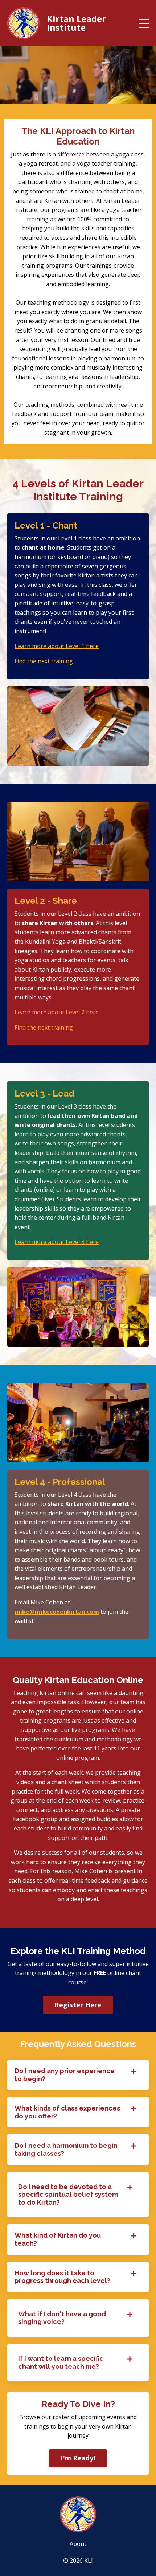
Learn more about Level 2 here (57, 1012)
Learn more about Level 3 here (57, 1242)
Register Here (78, 2005)
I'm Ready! (78, 2458)
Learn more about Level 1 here (57, 646)
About (78, 2544)
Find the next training (44, 661)
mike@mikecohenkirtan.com (57, 1612)
